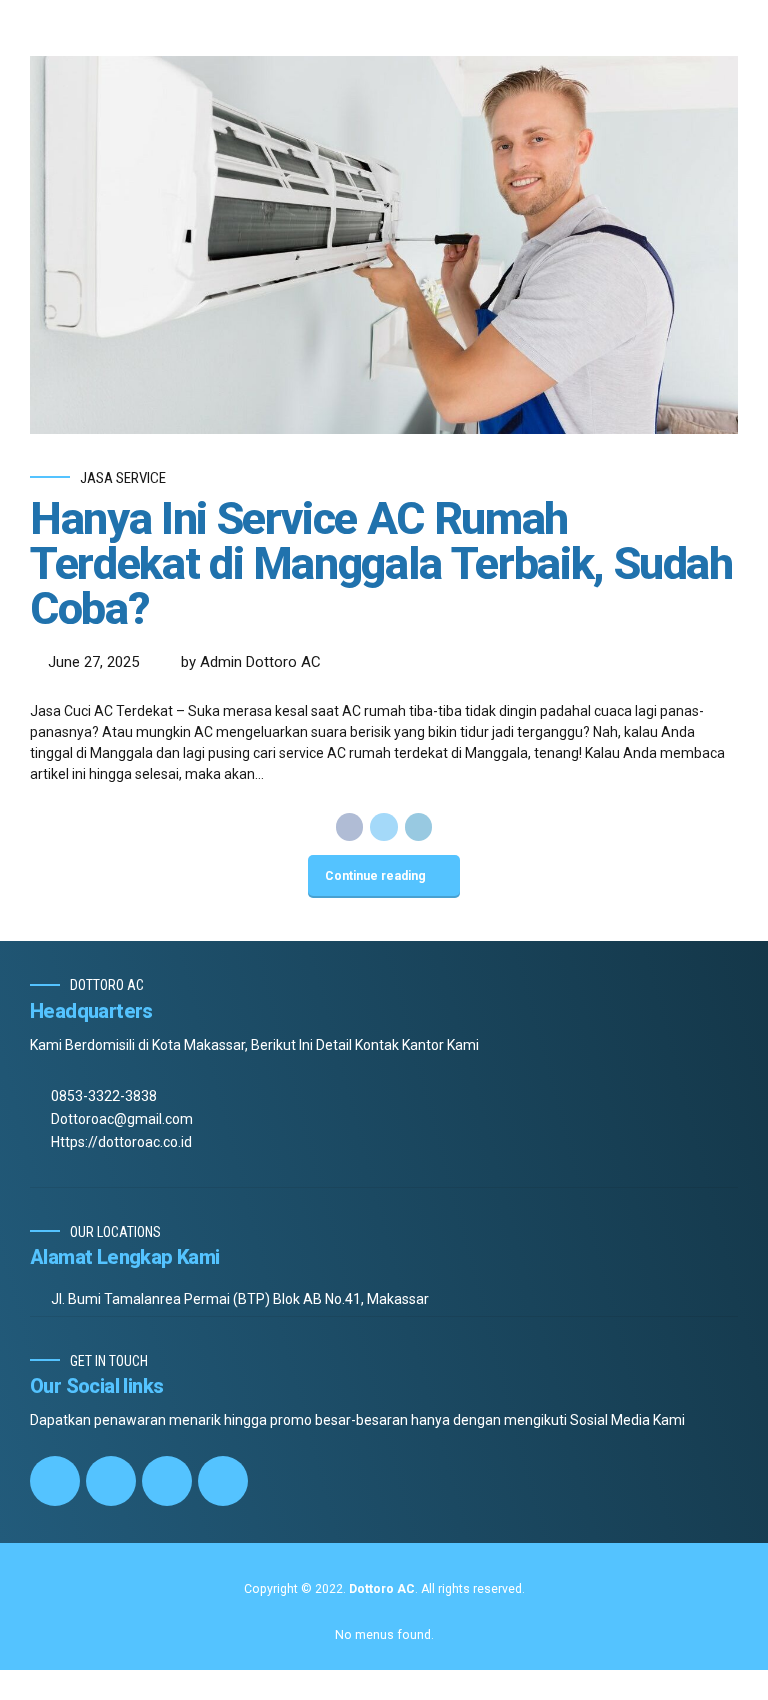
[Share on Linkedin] (419, 827)
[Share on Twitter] (384, 827)
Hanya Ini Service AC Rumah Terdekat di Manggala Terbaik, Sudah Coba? (381, 563)
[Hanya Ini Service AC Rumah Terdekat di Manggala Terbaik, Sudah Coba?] (384, 245)
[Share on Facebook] (350, 827)
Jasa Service (123, 478)
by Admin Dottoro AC (251, 662)
